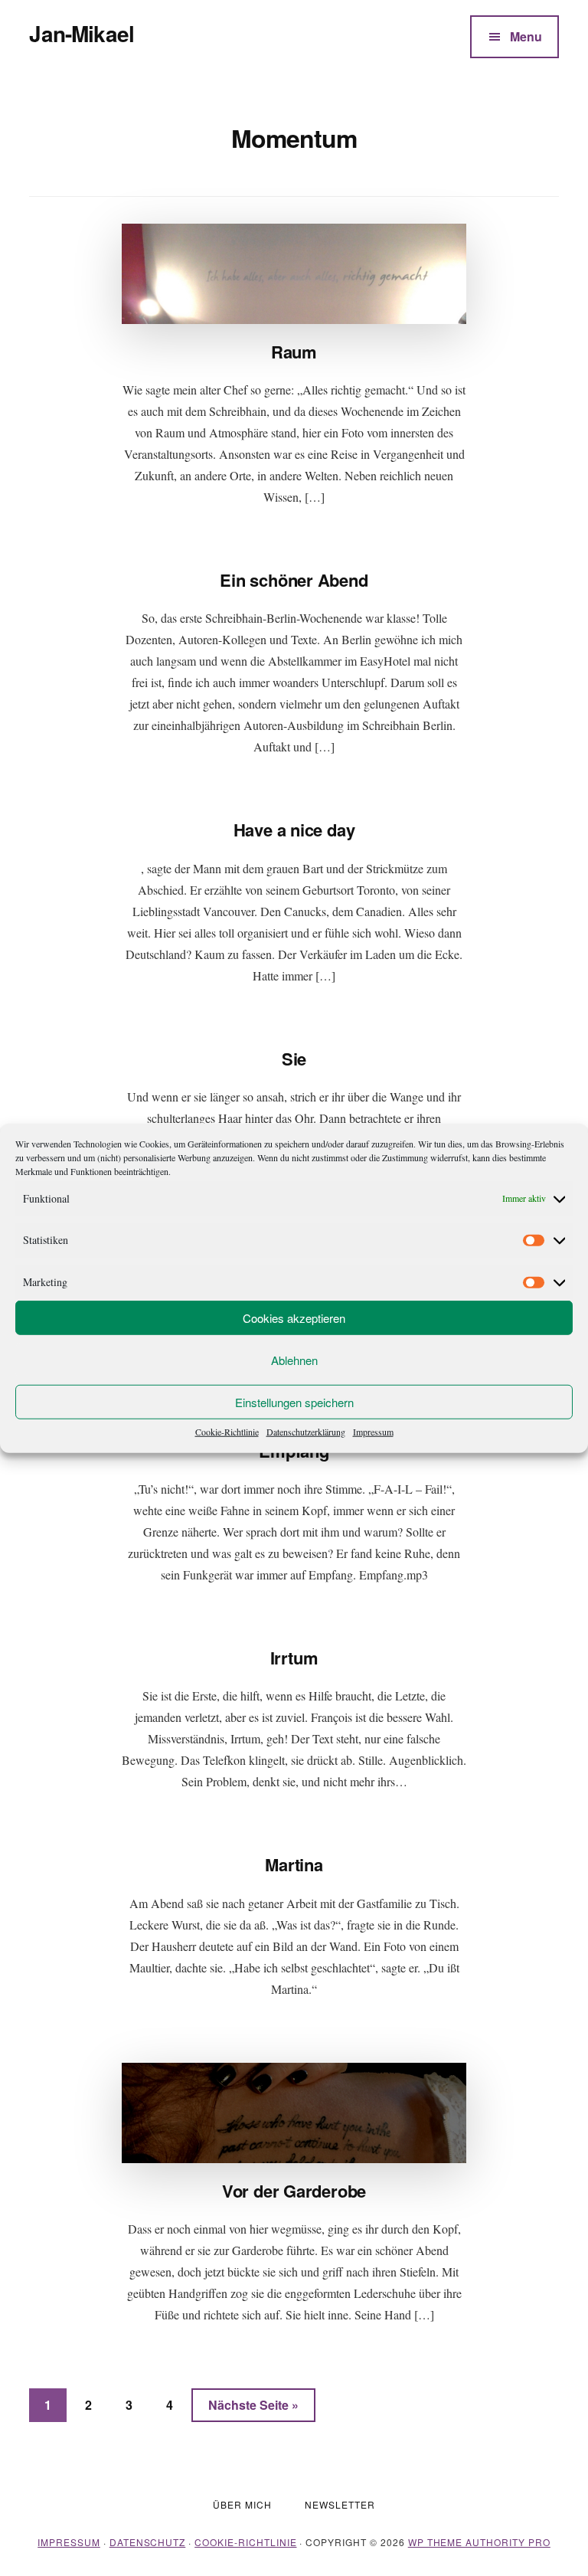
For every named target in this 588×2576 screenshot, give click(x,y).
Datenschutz (148, 2542)
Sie (294, 1059)
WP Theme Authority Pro (479, 2542)
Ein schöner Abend (294, 580)
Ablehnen (294, 1359)
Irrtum (294, 1658)
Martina (294, 1864)
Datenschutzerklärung (306, 1432)
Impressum (373, 1432)
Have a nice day (294, 830)
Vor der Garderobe (294, 2191)
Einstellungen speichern (294, 1401)
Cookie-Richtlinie (227, 1432)
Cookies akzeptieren (294, 1317)
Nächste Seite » (262, 2404)
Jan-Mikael (82, 33)
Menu (526, 36)
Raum (294, 352)
